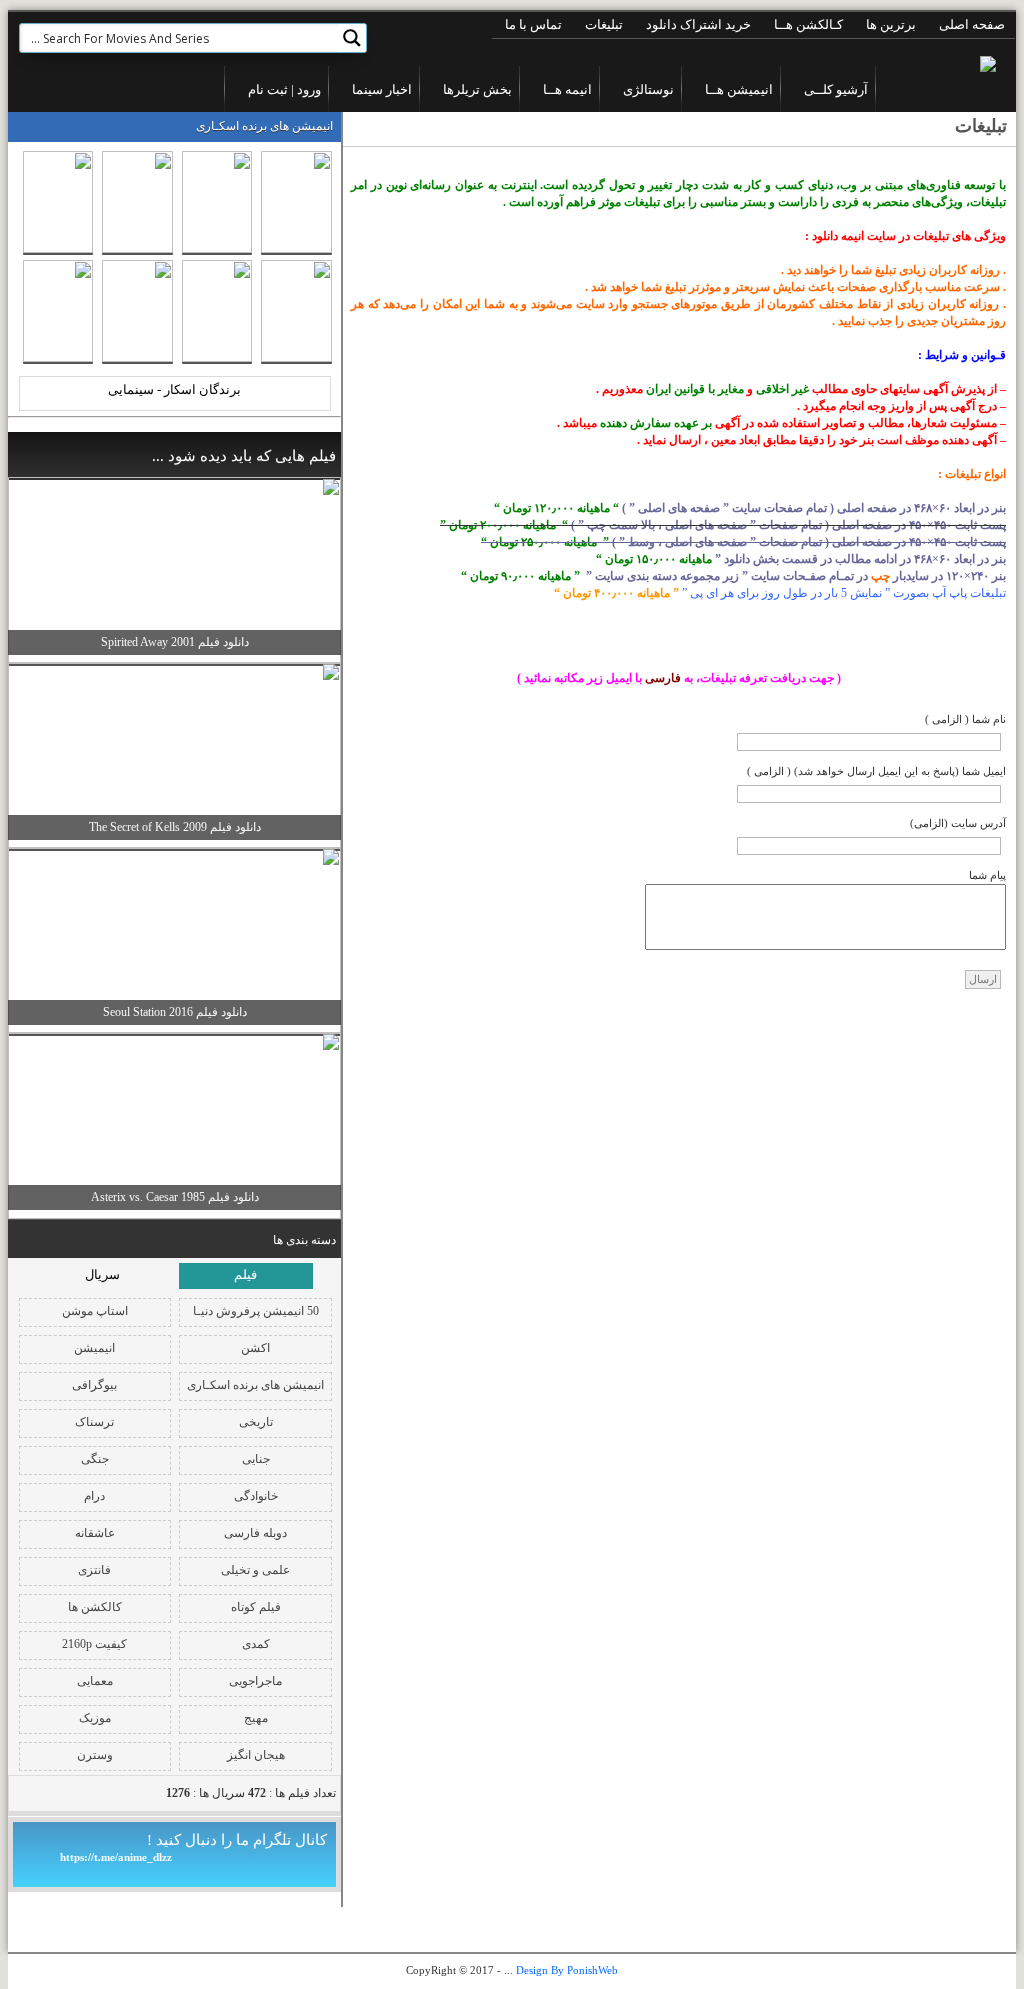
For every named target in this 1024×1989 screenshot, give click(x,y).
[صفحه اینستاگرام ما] (39, 88)
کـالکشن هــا (808, 24)
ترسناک (94, 1422)
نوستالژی (648, 89)
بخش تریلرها (477, 89)
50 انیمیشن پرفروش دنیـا (256, 1311)
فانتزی (94, 1570)
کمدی (256, 1644)
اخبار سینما (382, 89)
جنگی (95, 1459)
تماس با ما (533, 24)
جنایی (256, 1459)
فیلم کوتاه (256, 1607)
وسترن (95, 1755)
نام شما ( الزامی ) (965, 719)
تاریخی (256, 1422)
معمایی (95, 1681)
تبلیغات (604, 24)
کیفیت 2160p (94, 1644)
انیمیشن (94, 1348)
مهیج (256, 1718)
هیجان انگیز (256, 1755)
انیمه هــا (567, 89)
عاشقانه (95, 1533)
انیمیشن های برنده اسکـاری (255, 1385)
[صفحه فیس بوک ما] (106, 88)
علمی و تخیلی (255, 1570)
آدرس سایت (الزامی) (958, 823)
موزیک (95, 1718)
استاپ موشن (95, 1311)
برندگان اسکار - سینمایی (174, 389)
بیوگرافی (94, 1385)
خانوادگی (256, 1496)
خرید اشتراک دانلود (698, 24)
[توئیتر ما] (72, 88)
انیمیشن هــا (739, 89)
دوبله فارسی (255, 1533)
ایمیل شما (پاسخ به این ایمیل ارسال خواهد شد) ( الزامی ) (876, 771)
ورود (307, 89)
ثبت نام (268, 89)
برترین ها (891, 24)
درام (94, 1496)
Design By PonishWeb (567, 1970)
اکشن (255, 1348)
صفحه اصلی (972, 24)
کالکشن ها (95, 1607)
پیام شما (987, 875)
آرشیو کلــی (836, 89)
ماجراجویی (255, 1681)
